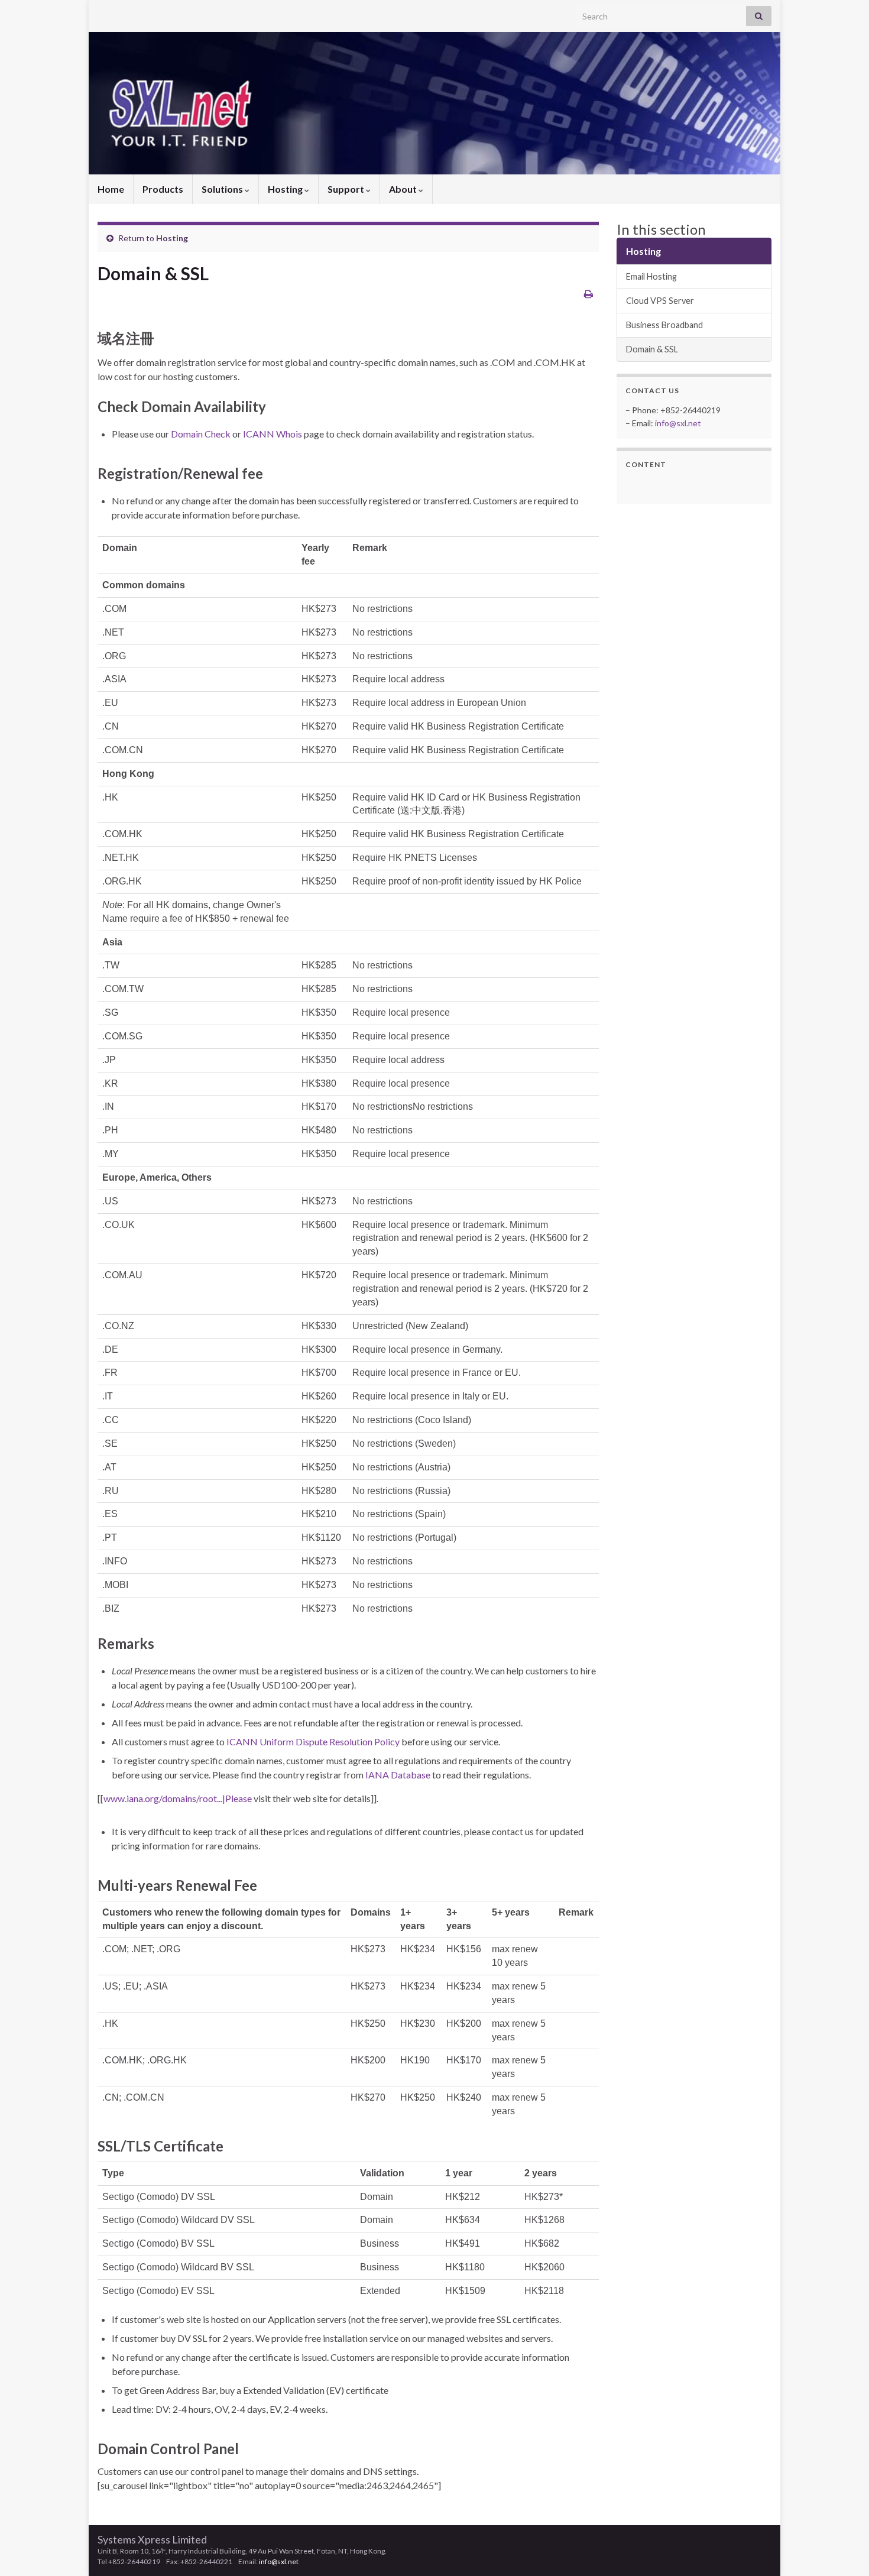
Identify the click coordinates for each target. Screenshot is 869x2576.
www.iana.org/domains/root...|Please (178, 1798)
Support (347, 189)
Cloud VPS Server (660, 301)
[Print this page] (588, 294)
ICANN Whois (273, 434)
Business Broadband (664, 325)
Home (111, 189)
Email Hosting (651, 276)
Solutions (223, 189)
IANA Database (398, 1775)
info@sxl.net (678, 423)
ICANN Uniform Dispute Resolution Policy (313, 1741)
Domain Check (201, 434)
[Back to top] (842, 2549)
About (404, 189)
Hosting (286, 189)
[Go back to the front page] (434, 103)
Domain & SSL (652, 349)
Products (163, 189)
